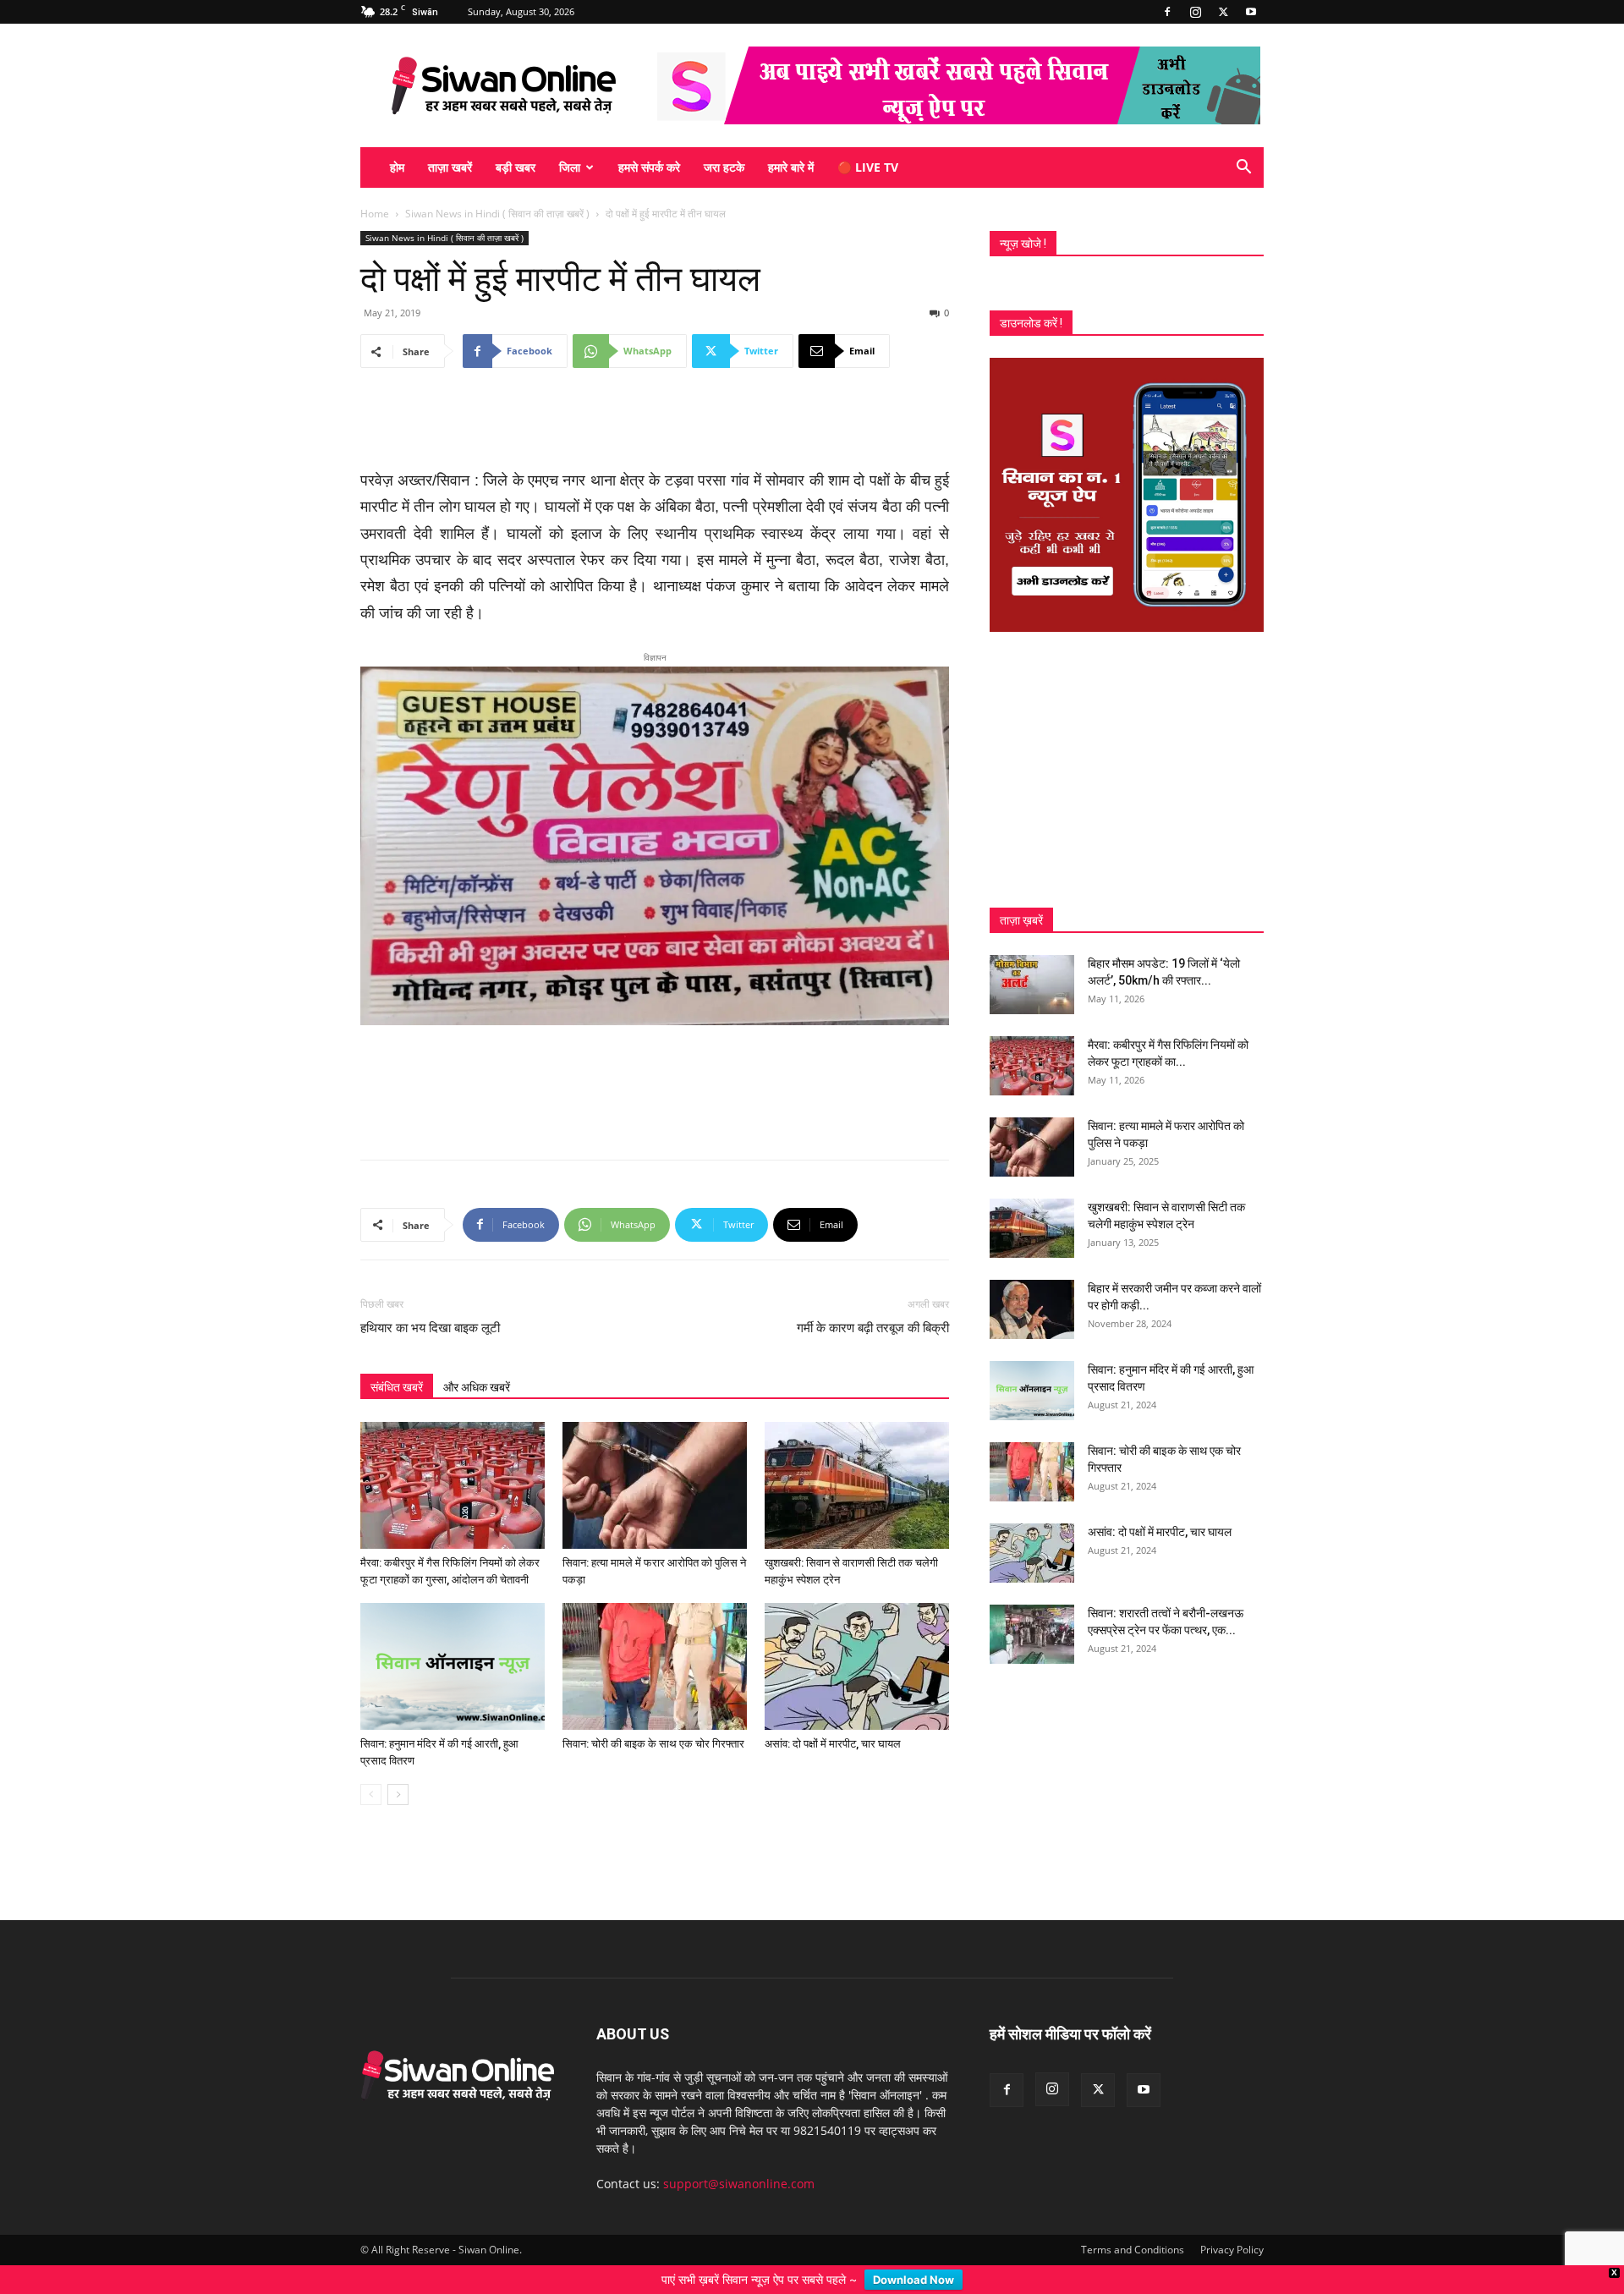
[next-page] (398, 1767)
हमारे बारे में (791, 167)
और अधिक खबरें (477, 1360)
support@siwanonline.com (739, 2157)
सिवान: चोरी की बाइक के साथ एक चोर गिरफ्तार (653, 1717)
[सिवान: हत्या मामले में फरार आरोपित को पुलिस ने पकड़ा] (655, 1458)
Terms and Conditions (1133, 2223)
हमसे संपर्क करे (649, 167)
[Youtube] (1251, 12)
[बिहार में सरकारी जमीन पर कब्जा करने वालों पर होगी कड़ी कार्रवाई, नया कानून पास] (1032, 1309)
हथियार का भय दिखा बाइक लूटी (430, 1301)
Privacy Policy (1232, 2223)
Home (375, 214)
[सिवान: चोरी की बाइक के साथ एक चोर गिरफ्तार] (655, 1639)
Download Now (913, 2280)
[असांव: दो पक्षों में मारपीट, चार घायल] (857, 1639)
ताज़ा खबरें (450, 167)
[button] (1243, 169)
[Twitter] (1223, 12)
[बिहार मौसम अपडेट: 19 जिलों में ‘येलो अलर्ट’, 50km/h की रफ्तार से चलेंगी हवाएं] (1032, 985)
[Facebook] (1167, 12)
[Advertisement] (655, 425)
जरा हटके (724, 167)
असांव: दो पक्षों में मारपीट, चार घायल (833, 1717)
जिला (570, 167)
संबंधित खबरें (397, 1360)
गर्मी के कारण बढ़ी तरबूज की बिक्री (873, 1301)
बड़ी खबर (516, 167)
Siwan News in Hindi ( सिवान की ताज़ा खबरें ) (497, 214)
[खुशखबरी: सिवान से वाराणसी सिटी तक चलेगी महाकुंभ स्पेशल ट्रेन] (857, 1458)
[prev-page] (371, 1767)
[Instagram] (1195, 12)
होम (397, 167)
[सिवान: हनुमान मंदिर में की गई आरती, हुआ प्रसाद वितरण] (453, 1639)
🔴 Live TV (868, 167)
